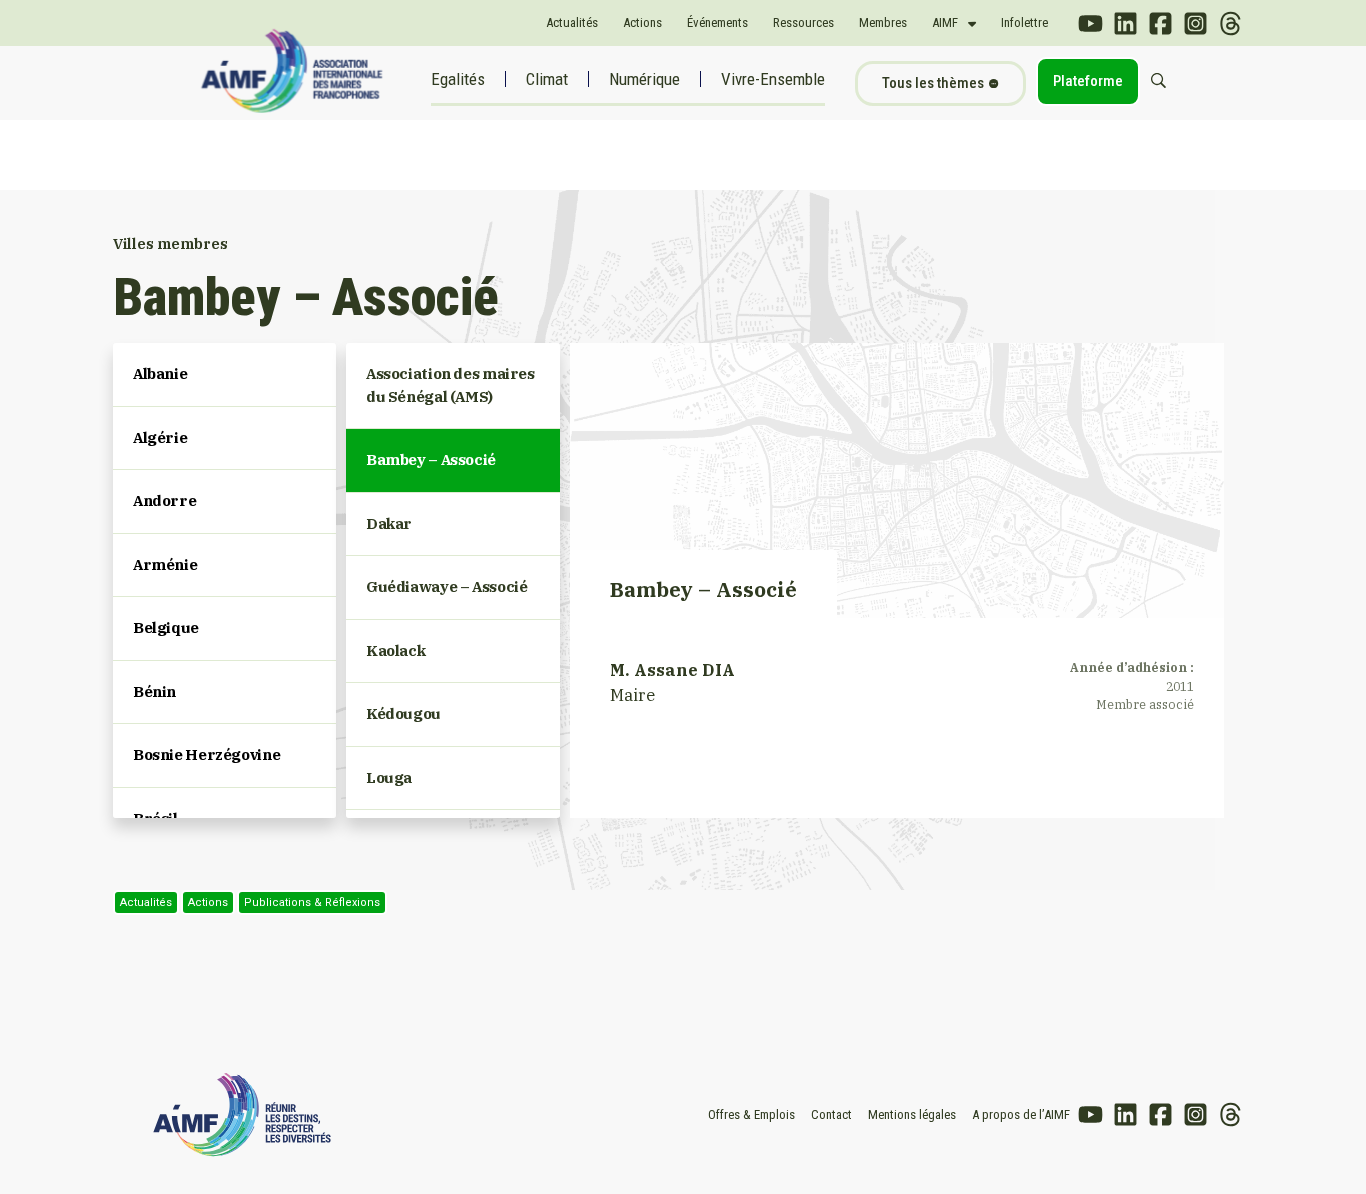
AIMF (945, 22)
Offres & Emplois (751, 1114)
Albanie (160, 373)
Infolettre (1024, 22)
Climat (547, 79)
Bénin (154, 691)
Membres (883, 22)
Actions (642, 22)
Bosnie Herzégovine (206, 754)
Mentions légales (912, 1114)
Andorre (164, 500)
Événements (717, 22)
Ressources (803, 22)
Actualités (572, 22)
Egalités (458, 79)
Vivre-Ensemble (773, 79)
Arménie (165, 564)
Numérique (644, 79)
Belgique (166, 627)
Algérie (160, 437)
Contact (831, 1114)
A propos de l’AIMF (1021, 1114)
